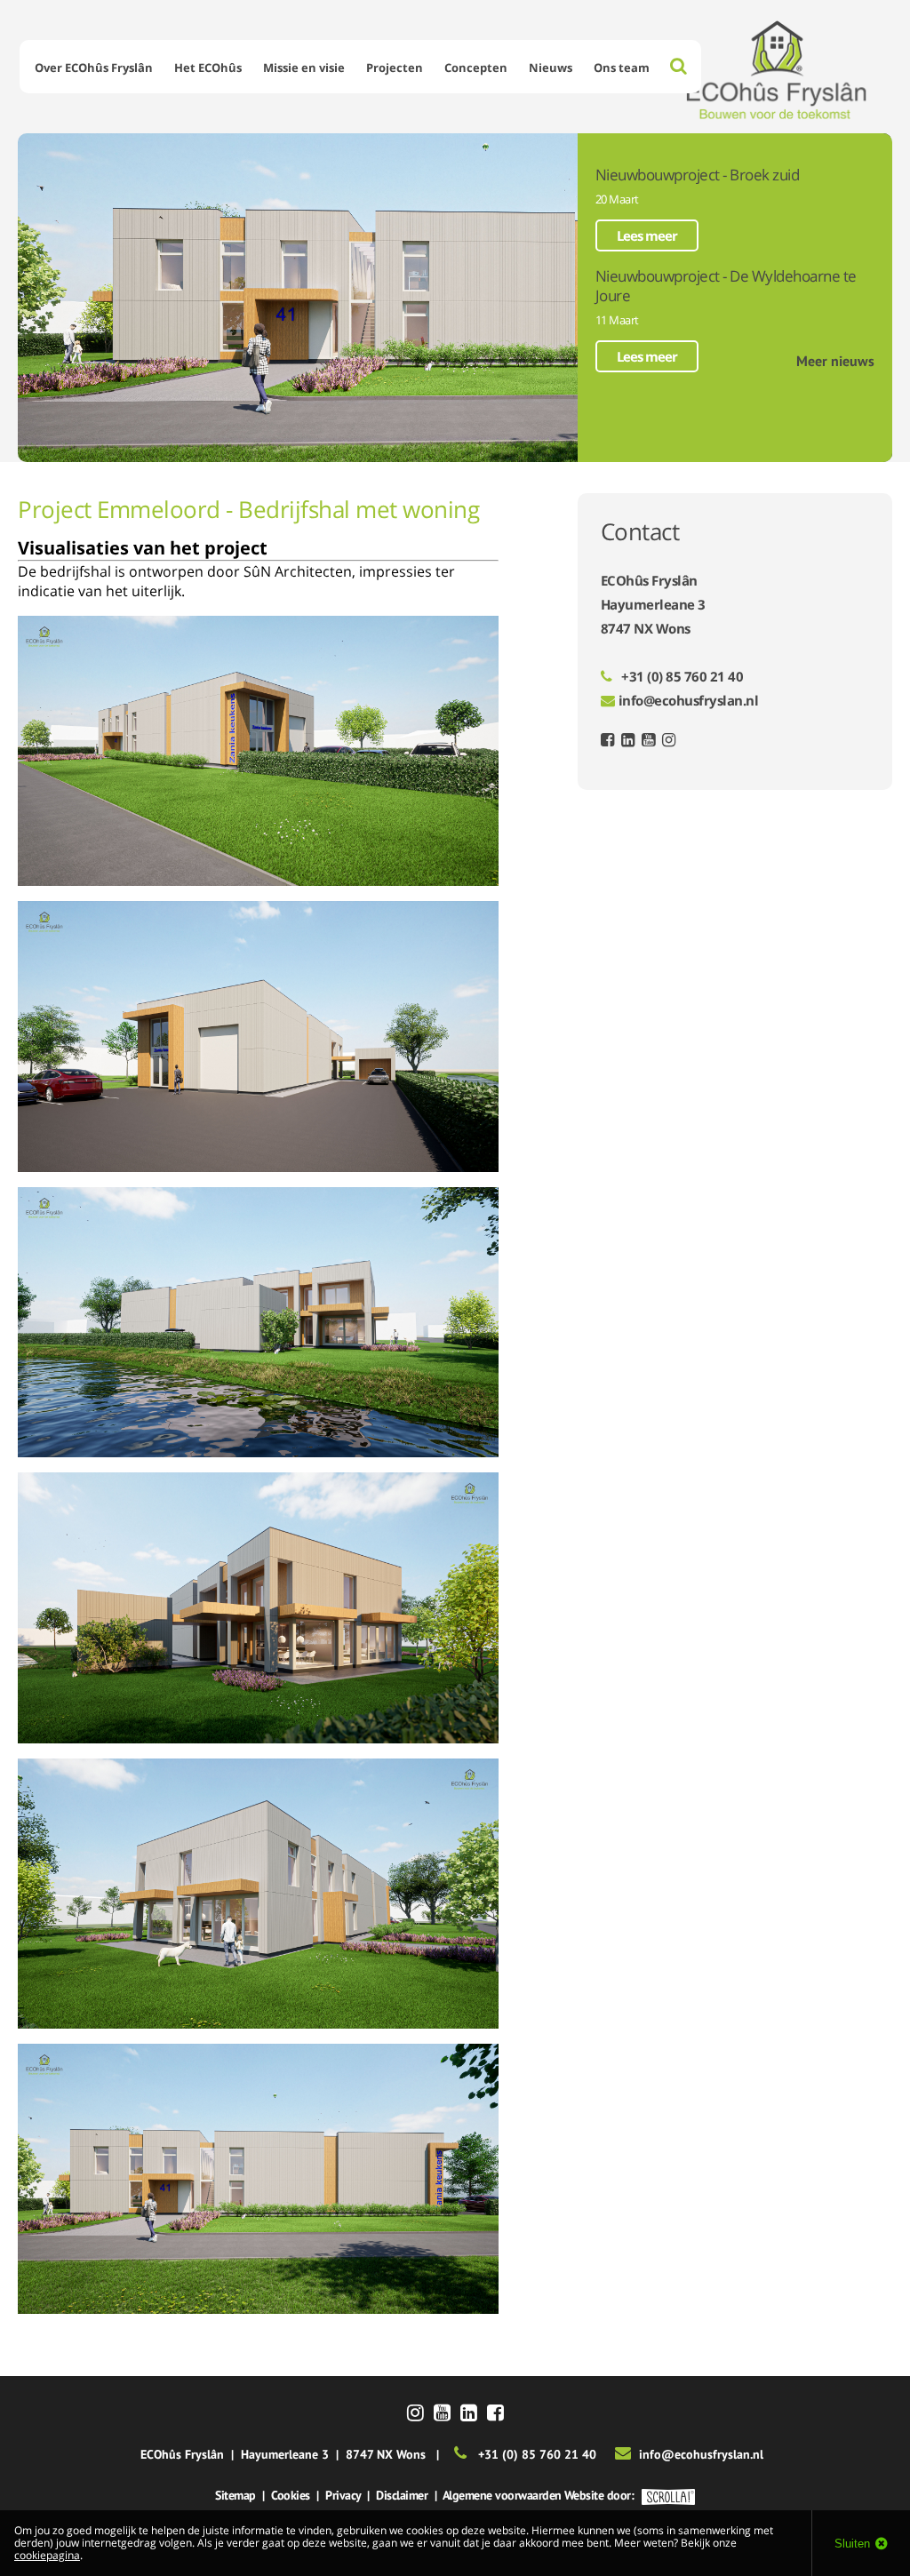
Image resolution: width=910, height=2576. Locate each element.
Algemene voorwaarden (502, 2495)
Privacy (343, 2495)
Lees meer (647, 235)
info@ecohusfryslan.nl (689, 700)
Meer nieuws (835, 361)
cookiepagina (47, 2555)
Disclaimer (402, 2495)
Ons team (622, 68)
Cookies (291, 2495)
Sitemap (235, 2495)
